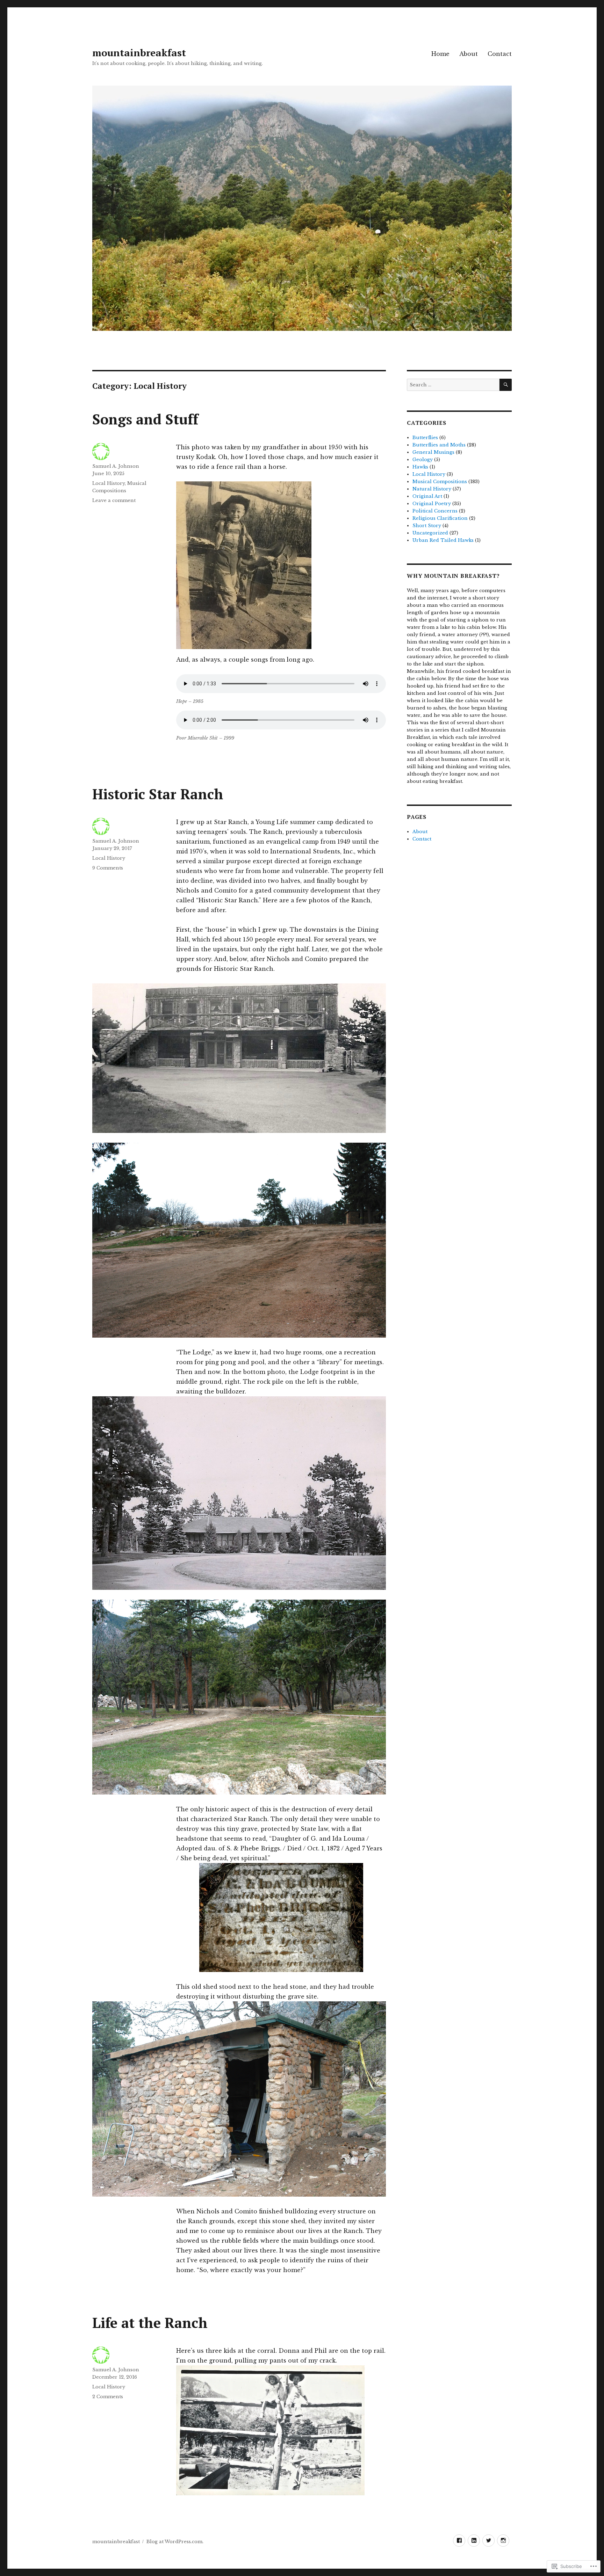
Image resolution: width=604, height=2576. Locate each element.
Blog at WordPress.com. (175, 2542)
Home (440, 54)
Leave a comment (114, 500)
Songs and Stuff (145, 419)
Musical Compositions (440, 482)
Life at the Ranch (150, 2323)
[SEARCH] (506, 385)
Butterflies (425, 438)
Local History (109, 483)
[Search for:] (453, 385)
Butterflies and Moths (439, 445)
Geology (423, 460)
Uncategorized (430, 533)
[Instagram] (503, 2541)
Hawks (420, 467)
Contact (500, 54)
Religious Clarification (440, 518)
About (469, 54)
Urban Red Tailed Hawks (443, 540)
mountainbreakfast (139, 53)
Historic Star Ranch (158, 794)
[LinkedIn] (474, 2541)
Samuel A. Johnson (116, 466)
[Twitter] (488, 2541)
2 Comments (108, 2397)
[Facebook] (459, 2541)
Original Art (427, 496)
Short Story (427, 526)
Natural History (432, 489)
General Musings (433, 452)
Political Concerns (435, 511)
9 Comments (108, 868)
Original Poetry (432, 504)
